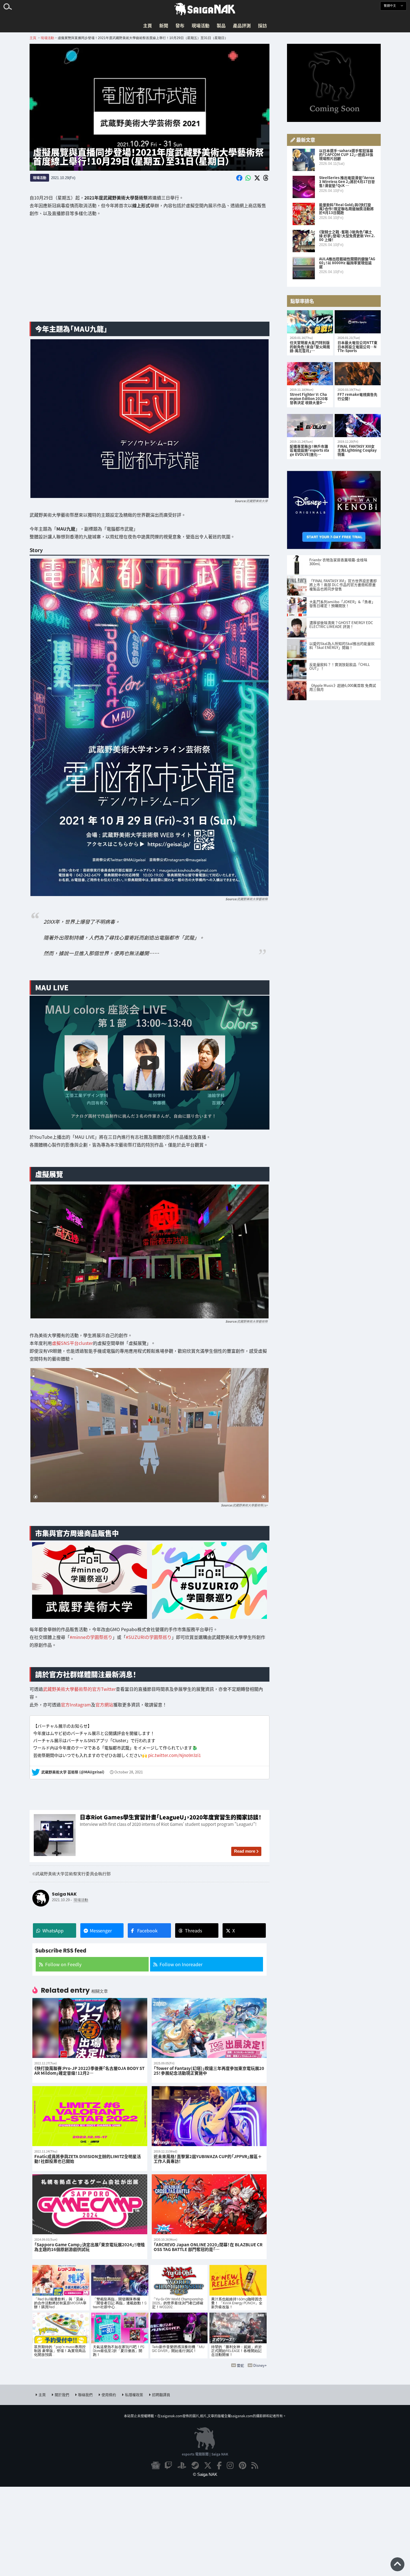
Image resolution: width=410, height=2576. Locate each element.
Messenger (101, 1930)
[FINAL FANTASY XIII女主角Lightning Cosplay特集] (358, 426)
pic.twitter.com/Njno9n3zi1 (174, 1755)
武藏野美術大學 (257, 501)
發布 (180, 25)
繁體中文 (390, 6)
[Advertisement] (149, 273)
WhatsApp (53, 1930)
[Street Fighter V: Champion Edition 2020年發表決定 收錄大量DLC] (310, 374)
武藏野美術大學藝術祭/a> (250, 1505)
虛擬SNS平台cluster (72, 1343)
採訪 (262, 25)
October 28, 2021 (129, 1772)
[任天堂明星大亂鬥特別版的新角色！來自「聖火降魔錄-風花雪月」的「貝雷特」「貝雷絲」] (310, 322)
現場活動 (201, 25)
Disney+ (260, 2365)
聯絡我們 (85, 2395)
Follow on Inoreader (181, 1964)
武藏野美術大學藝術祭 (252, 899)
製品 (221, 25)
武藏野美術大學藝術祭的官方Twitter (79, 1689)
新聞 (164, 25)
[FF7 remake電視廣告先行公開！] (358, 374)
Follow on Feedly (63, 1964)
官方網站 (104, 1705)
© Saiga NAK (205, 2474)
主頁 (148, 25)
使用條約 (109, 2395)
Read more (245, 1851)
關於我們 (62, 2395)
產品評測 (242, 25)
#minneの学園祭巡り (91, 1637)
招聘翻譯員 (161, 2395)
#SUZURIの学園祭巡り (149, 1637)
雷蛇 (240, 2365)
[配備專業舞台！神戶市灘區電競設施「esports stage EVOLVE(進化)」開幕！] (310, 426)
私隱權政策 (134, 2395)
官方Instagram (76, 1705)
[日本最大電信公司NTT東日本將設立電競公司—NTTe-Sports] (358, 322)
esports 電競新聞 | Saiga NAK (205, 2454)
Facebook (147, 1930)
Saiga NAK (205, 9)
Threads (193, 1930)
